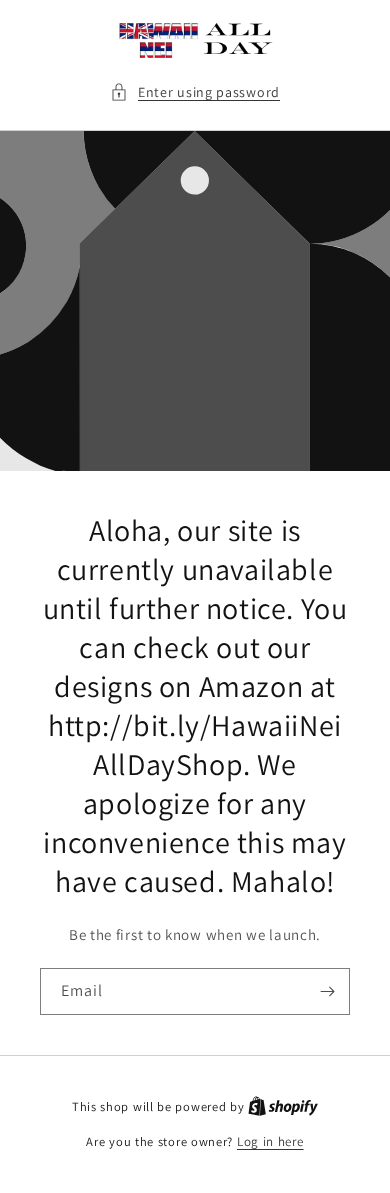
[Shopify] (283, 1106)
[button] (195, 92)
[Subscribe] (327, 991)
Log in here (270, 1141)
